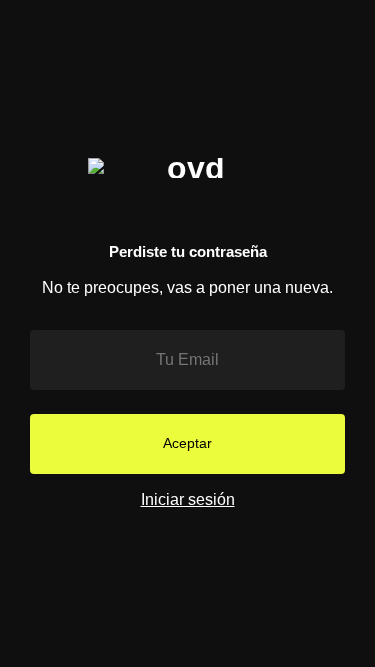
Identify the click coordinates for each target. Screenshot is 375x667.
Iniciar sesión (188, 499)
